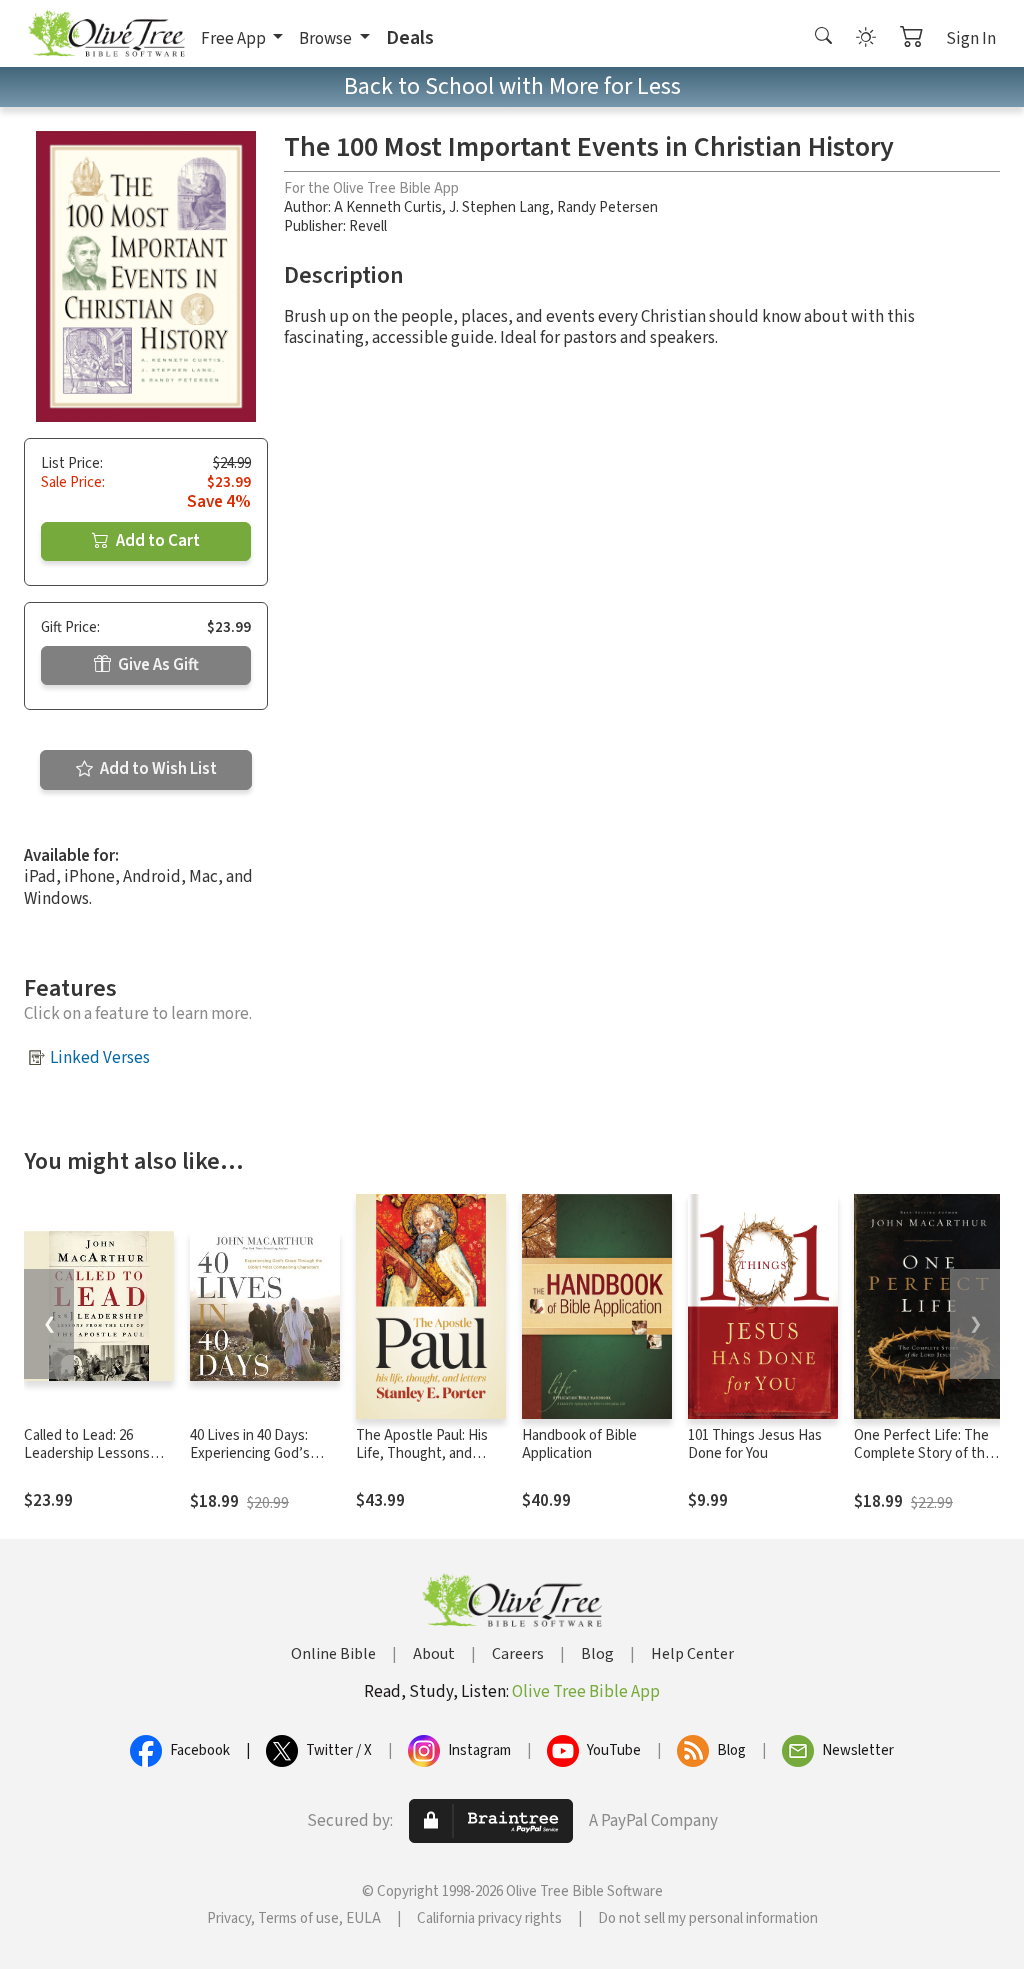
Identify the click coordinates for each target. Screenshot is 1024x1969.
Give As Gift (157, 665)
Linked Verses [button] (100, 1058)
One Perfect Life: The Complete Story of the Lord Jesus (923, 1454)
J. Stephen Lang (499, 207)
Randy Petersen (607, 207)
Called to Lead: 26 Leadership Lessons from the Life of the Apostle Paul (87, 1464)
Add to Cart (156, 541)
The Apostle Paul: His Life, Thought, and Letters (422, 1454)
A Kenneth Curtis (388, 207)
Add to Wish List (157, 769)
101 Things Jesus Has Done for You (755, 1445)
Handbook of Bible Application (579, 1445)
